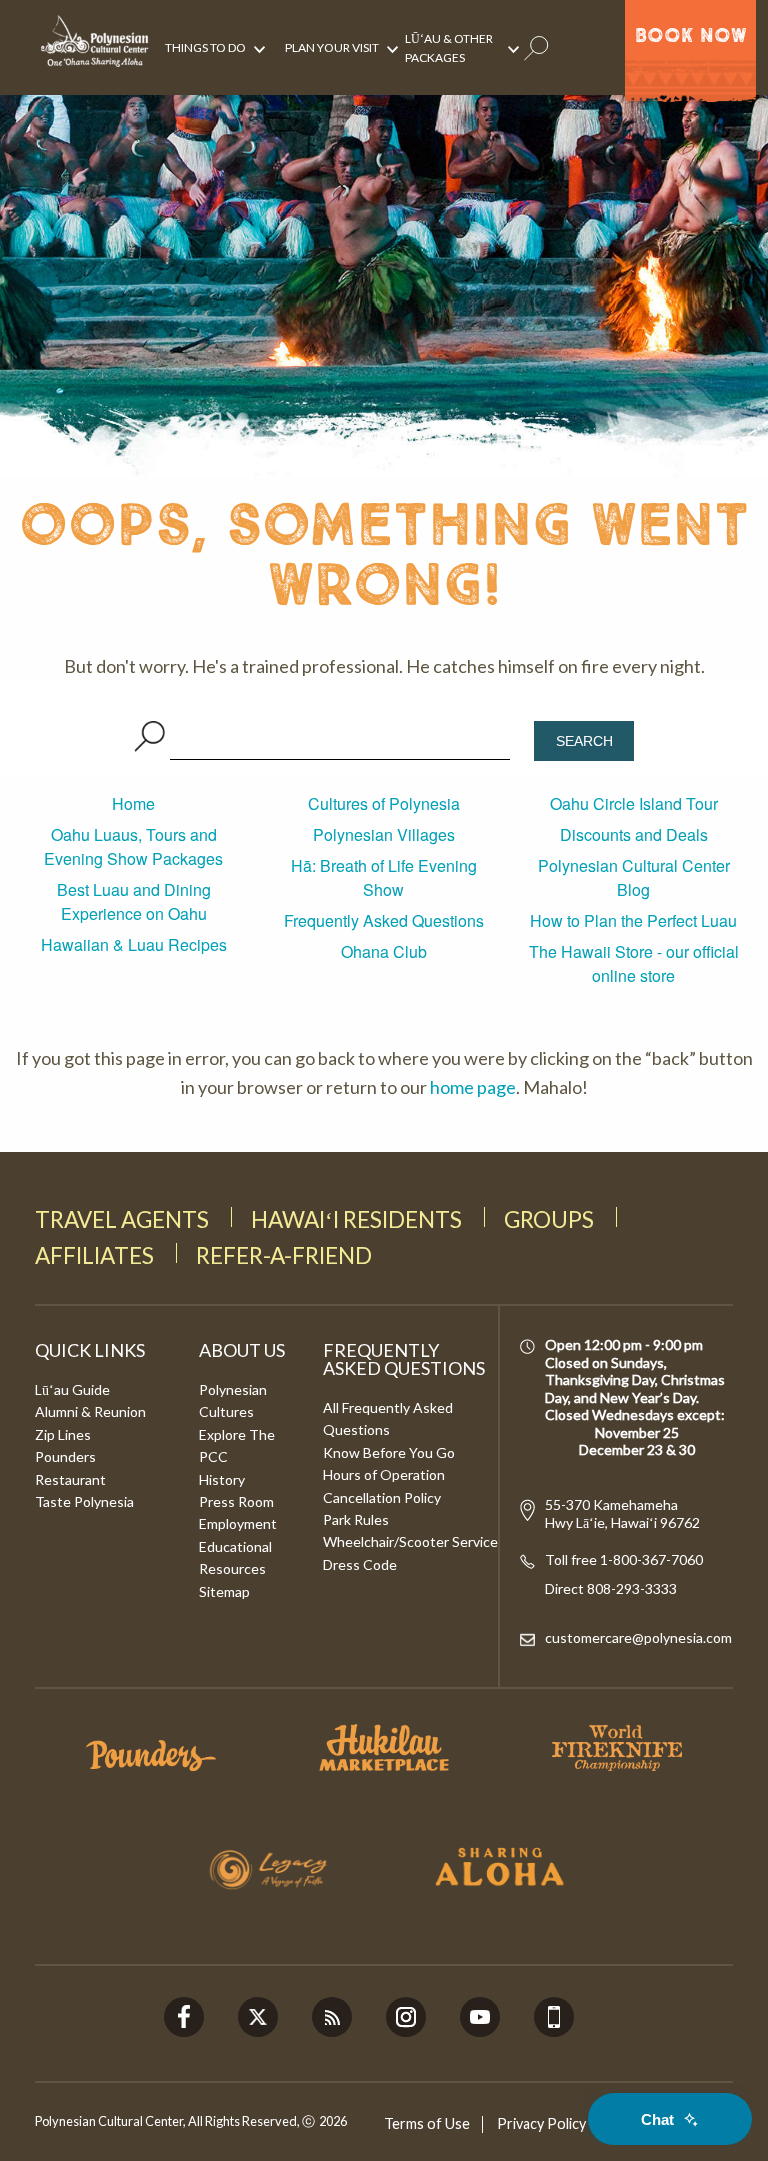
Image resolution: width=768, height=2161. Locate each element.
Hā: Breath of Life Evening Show (384, 877)
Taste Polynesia (84, 1501)
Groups (549, 1219)
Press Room (236, 1501)
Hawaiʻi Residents (356, 1219)
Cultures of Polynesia (384, 803)
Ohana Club (384, 951)
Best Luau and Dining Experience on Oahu (134, 901)
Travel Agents (122, 1219)
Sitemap (224, 1591)
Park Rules (356, 1519)
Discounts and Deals (634, 834)
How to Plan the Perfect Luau (633, 920)
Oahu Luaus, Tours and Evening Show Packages (133, 846)
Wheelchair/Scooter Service (410, 1541)
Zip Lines (63, 1434)
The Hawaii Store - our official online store (634, 963)
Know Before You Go (389, 1452)
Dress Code (360, 1564)
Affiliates (94, 1255)
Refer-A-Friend (284, 1255)
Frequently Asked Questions (384, 920)
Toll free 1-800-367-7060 (624, 1559)
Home (133, 803)
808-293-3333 (630, 1588)
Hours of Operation (384, 1474)
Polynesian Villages (384, 834)
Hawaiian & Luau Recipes (134, 944)
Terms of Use (427, 2123)
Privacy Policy (541, 2123)
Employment (238, 1523)
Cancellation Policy (382, 1497)
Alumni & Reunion (90, 1411)
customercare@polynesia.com (638, 1637)
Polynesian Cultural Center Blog (634, 877)
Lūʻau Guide (72, 1389)
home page (473, 1087)
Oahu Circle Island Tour (634, 803)
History (222, 1479)
